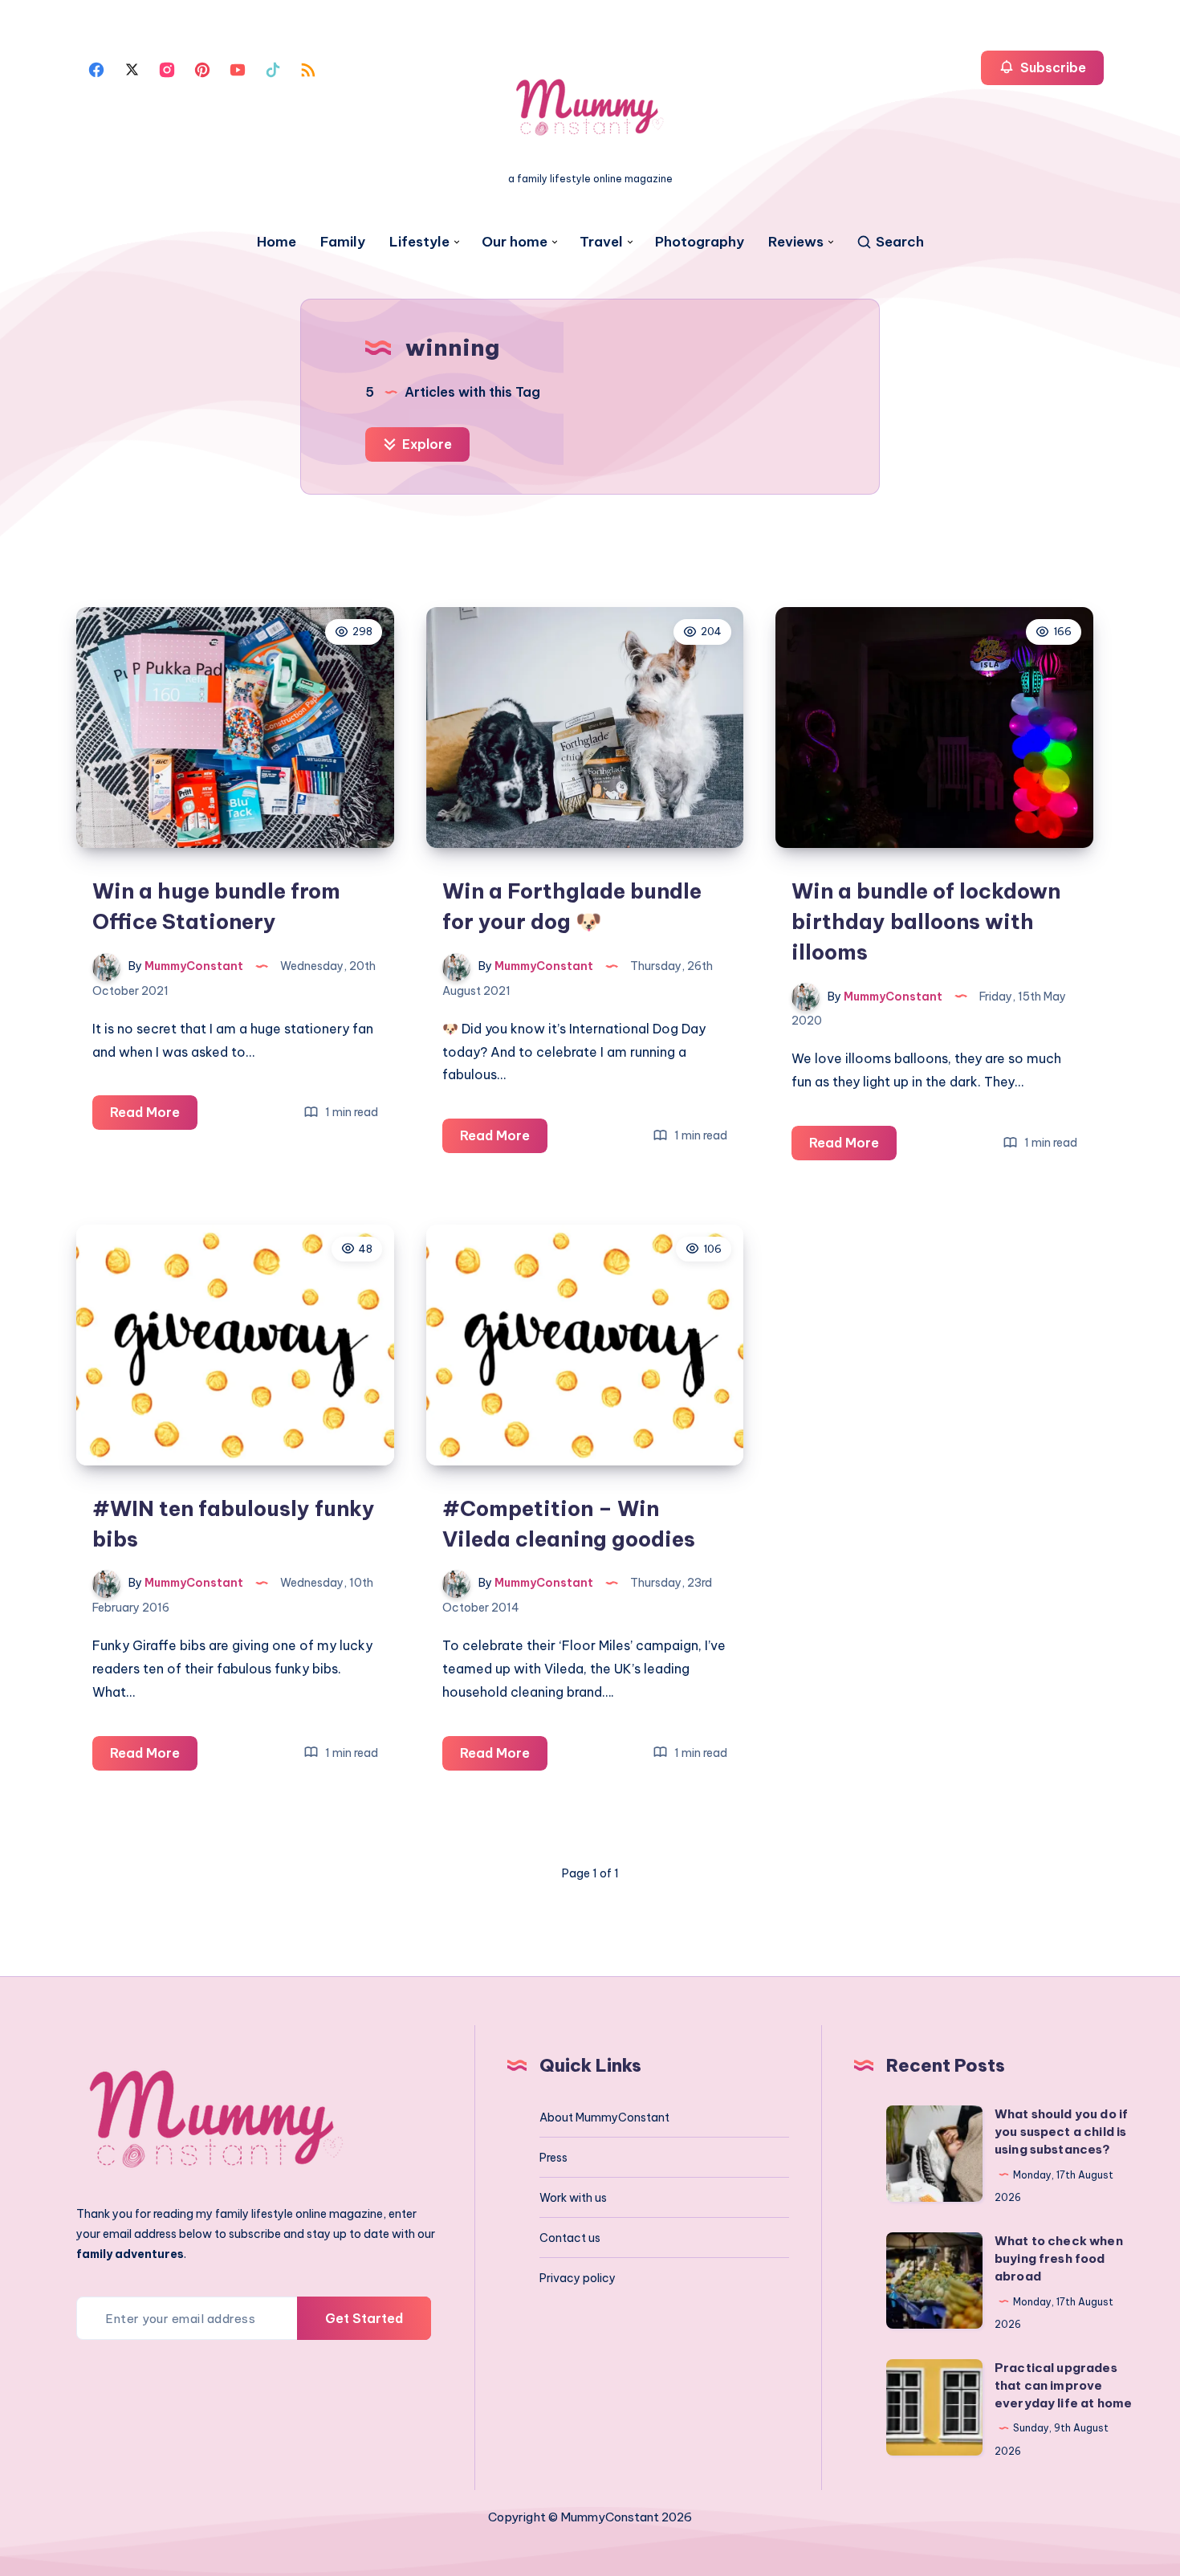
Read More (154, 1117)
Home (277, 242)
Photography (700, 242)
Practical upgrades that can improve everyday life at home (1063, 2385)
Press (553, 2158)
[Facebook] (96, 68)
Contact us (570, 2238)
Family (343, 242)
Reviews (796, 242)
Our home (515, 242)
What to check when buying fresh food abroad (1059, 2258)
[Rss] (308, 68)
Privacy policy (578, 2278)
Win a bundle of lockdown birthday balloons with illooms (926, 921)
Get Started (364, 2318)
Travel (601, 242)
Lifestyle (419, 242)
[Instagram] (167, 68)
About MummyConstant (604, 2117)
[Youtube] (238, 68)
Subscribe (1052, 67)
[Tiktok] (273, 68)
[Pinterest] (202, 68)
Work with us (573, 2198)
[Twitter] (132, 68)
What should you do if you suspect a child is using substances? (1061, 2132)
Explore (425, 444)
